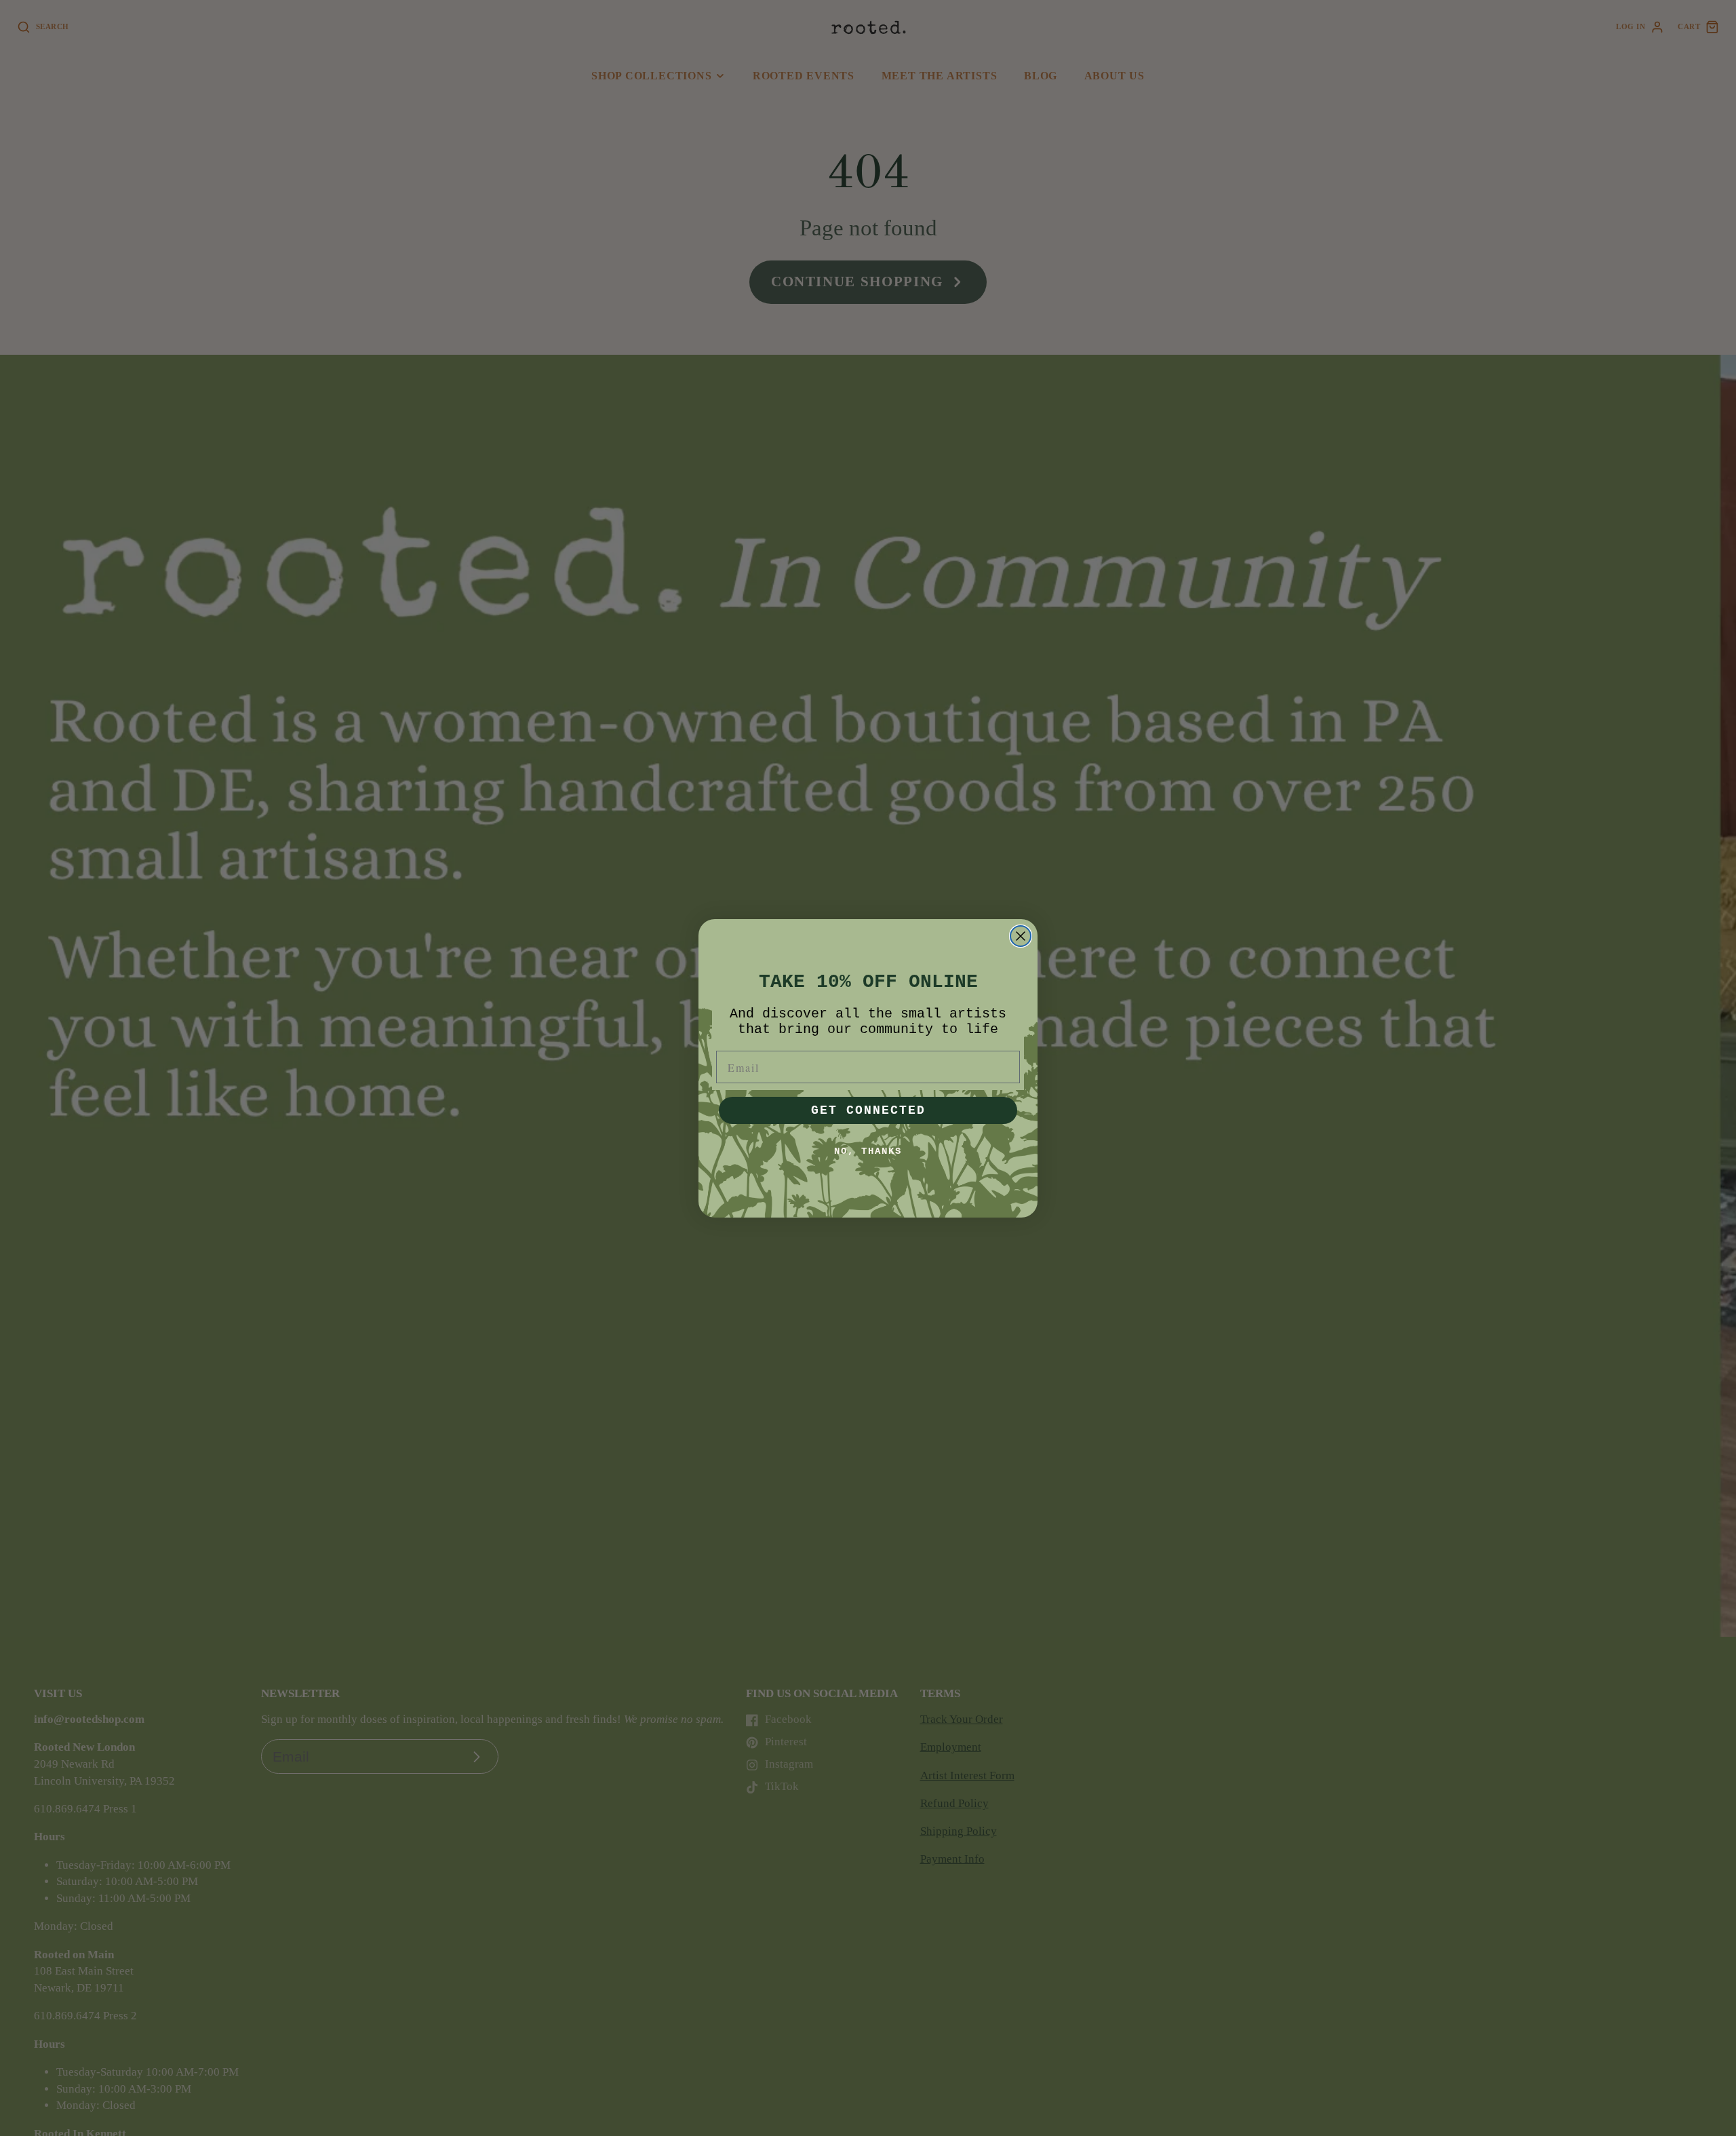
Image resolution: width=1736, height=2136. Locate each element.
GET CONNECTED (868, 1110)
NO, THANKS (868, 1151)
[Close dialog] (1021, 936)
